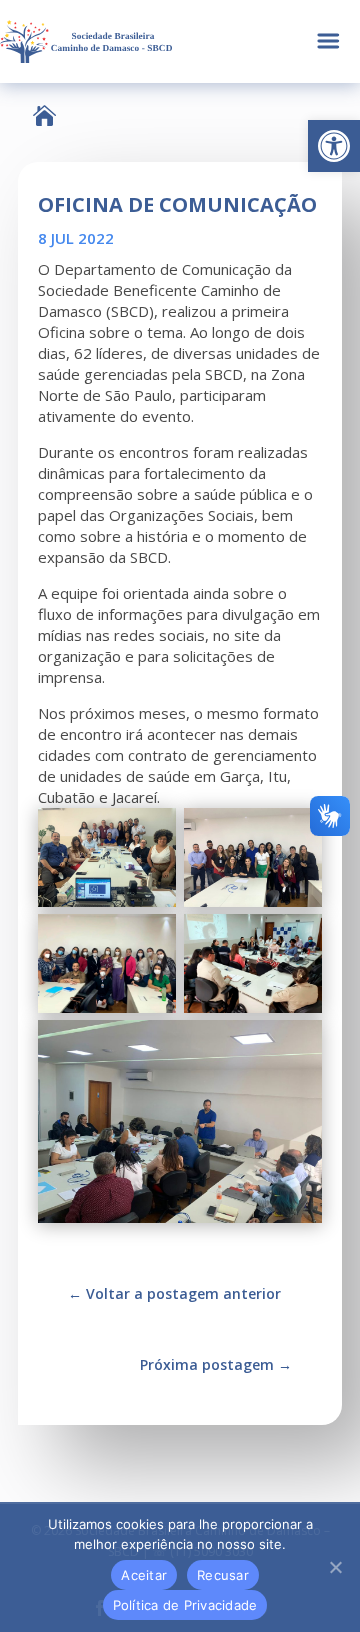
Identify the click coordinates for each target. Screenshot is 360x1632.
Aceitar (144, 1575)
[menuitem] (44, 115)
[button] (334, 146)
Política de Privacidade (185, 1605)
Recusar (223, 1575)
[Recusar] (335, 1567)
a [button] (328, 41)
